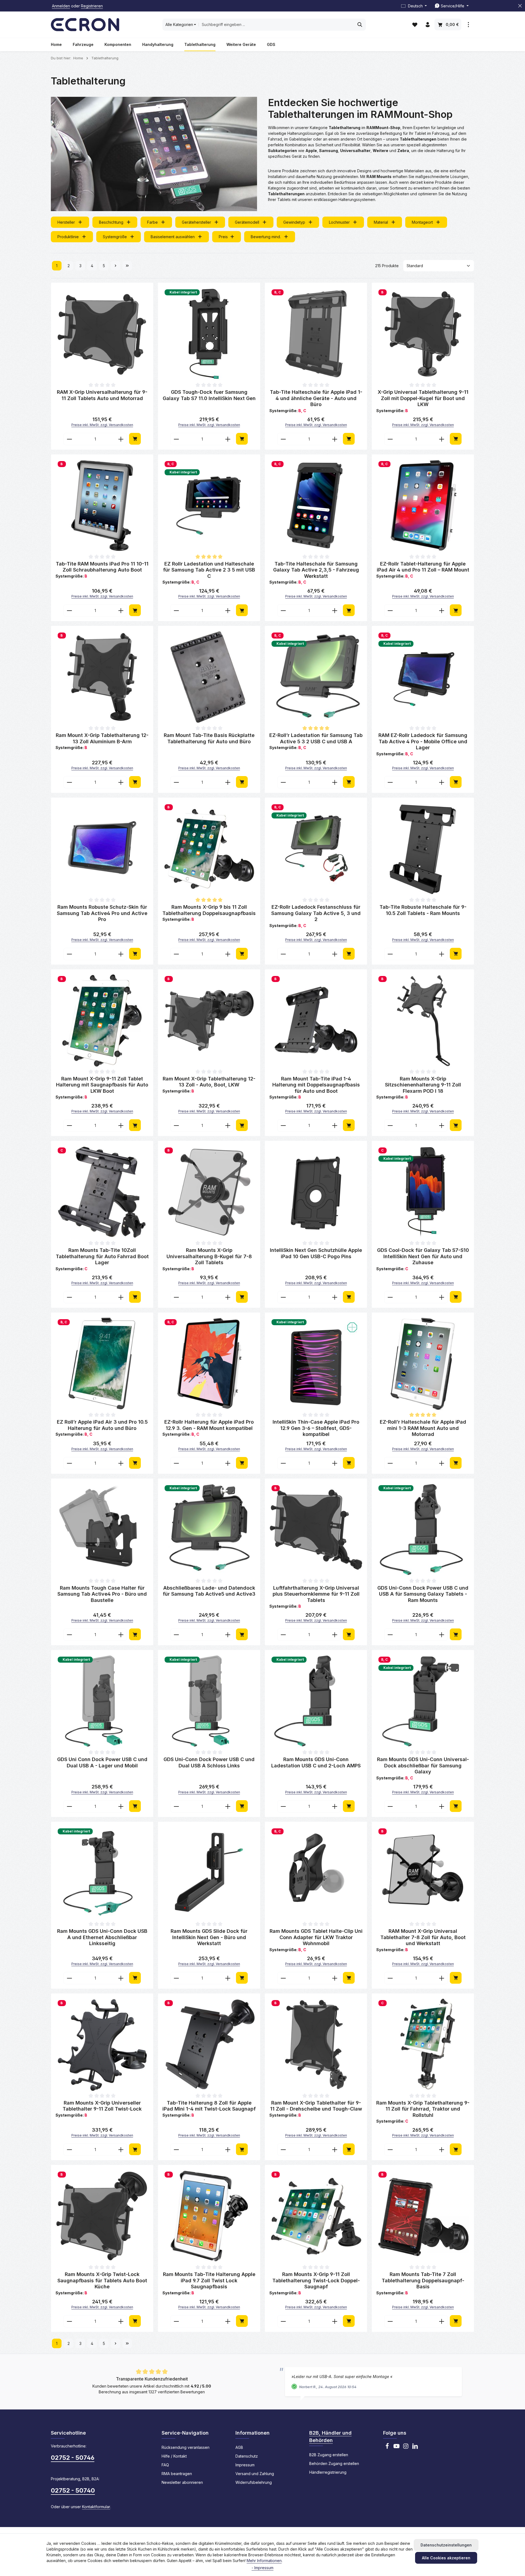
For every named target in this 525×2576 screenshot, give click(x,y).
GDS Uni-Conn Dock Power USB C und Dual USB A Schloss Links (209, 1762)
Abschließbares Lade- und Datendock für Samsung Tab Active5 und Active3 (209, 1591)
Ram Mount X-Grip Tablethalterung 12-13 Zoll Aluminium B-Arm (102, 738)
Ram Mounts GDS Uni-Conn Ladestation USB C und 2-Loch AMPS (316, 1762)
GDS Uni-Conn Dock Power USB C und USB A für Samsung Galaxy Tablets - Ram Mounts (423, 1594)
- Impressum (262, 2568)
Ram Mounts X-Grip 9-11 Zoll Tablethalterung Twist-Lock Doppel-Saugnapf (316, 2280)
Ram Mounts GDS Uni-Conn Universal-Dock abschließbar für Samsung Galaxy (423, 1765)
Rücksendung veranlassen (186, 2447)
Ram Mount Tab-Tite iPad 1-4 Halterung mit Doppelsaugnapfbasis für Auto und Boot (316, 1085)
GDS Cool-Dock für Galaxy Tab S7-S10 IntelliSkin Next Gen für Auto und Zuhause (423, 1256)
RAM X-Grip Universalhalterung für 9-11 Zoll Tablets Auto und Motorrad (102, 395)
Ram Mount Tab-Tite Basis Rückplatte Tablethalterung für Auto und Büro (209, 738)
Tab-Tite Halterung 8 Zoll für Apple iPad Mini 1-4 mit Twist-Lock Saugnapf (209, 2106)
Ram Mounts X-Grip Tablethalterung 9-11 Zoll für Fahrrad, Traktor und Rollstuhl (423, 2109)
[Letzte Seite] (127, 266)
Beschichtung (111, 222)
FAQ (165, 2465)
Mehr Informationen (264, 2561)
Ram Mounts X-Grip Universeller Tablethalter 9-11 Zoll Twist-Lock (102, 2106)
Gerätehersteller (196, 222)
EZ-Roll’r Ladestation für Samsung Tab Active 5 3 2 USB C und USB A (316, 738)
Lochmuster (339, 222)
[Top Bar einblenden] (468, 25)
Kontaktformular (96, 2507)
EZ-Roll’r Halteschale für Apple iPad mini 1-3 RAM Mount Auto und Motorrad (423, 1428)
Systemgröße (115, 237)
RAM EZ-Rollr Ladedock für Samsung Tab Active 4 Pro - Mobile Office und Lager (423, 741)
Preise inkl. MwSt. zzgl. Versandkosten (102, 425)
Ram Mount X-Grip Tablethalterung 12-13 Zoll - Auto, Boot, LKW (209, 1082)
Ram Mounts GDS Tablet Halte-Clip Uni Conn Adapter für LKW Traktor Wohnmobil (316, 1937)
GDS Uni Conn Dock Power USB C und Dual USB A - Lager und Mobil (102, 1762)
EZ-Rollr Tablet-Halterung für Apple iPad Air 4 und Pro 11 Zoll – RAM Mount (423, 567)
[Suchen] (360, 25)
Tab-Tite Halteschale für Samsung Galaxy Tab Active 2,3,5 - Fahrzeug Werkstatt (316, 570)
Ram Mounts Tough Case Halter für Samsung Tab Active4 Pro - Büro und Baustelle (102, 1594)
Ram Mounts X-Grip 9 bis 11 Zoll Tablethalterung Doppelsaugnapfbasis (209, 910)
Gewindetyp (294, 222)
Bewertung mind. (266, 237)
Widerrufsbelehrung (254, 2482)
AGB (239, 2447)
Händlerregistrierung (328, 2472)
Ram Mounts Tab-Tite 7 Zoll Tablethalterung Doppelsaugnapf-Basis (423, 2280)
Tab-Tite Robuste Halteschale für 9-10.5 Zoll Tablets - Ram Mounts (423, 910)
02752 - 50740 (73, 2490)
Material (381, 222)
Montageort (422, 222)
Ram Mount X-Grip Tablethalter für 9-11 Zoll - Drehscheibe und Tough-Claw (316, 2106)
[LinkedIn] (415, 2448)
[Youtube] (396, 2448)
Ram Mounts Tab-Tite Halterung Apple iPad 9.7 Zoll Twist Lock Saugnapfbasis (209, 2280)
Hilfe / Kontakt (174, 2456)
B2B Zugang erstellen (329, 2455)
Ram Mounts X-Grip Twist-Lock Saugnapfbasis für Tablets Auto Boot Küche (102, 2280)
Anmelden (61, 6)
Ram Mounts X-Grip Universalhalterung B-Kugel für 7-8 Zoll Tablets (209, 1256)
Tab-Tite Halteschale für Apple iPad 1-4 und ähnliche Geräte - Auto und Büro (316, 398)
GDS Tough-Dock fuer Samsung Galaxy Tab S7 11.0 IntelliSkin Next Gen (209, 395)
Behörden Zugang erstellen (334, 2463)
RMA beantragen (177, 2474)
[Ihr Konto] (428, 25)
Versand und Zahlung (255, 2474)
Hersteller (66, 222)
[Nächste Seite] (116, 266)
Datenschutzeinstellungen (446, 2545)
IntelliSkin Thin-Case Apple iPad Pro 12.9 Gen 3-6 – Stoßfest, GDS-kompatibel (316, 1428)
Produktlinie (68, 237)
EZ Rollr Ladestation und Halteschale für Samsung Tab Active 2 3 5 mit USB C (209, 570)
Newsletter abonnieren (182, 2482)
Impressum (245, 2465)
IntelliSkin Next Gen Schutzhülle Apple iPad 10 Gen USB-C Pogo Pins (316, 1253)
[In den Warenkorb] (135, 439)
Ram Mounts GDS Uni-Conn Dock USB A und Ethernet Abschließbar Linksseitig (102, 1937)
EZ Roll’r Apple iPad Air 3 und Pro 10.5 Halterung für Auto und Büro (102, 1425)
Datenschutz (247, 2456)
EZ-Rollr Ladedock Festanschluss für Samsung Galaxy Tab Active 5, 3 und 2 (316, 913)
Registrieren (92, 6)
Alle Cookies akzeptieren (446, 2558)
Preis (223, 237)
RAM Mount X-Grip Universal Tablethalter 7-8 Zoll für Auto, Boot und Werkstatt (423, 1937)
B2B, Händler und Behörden (330, 2437)
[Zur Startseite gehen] (85, 25)
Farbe (152, 222)
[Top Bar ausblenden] (520, 6)
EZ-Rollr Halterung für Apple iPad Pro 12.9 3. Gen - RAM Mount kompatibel (209, 1425)
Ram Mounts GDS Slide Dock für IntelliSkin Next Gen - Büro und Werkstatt (209, 1937)
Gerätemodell (247, 222)
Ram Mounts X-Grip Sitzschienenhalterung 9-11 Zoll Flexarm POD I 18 (423, 1085)
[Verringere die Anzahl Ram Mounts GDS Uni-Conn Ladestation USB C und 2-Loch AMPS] (283, 1806)
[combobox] (276, 25)
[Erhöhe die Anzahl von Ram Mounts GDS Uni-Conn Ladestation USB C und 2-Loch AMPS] (335, 1806)
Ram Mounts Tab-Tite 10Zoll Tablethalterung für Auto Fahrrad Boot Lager (102, 1256)
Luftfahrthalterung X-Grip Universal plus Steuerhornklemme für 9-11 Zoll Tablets (316, 1594)
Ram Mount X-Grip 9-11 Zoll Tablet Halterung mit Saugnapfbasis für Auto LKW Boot (102, 1085)
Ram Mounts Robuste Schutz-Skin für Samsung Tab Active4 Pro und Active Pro (102, 913)
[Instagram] (406, 2448)
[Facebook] (387, 2448)
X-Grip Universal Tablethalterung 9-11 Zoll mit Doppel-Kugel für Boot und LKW (423, 398)
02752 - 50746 (73, 2458)
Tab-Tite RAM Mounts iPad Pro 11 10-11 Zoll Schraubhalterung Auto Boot (102, 567)
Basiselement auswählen (173, 237)
